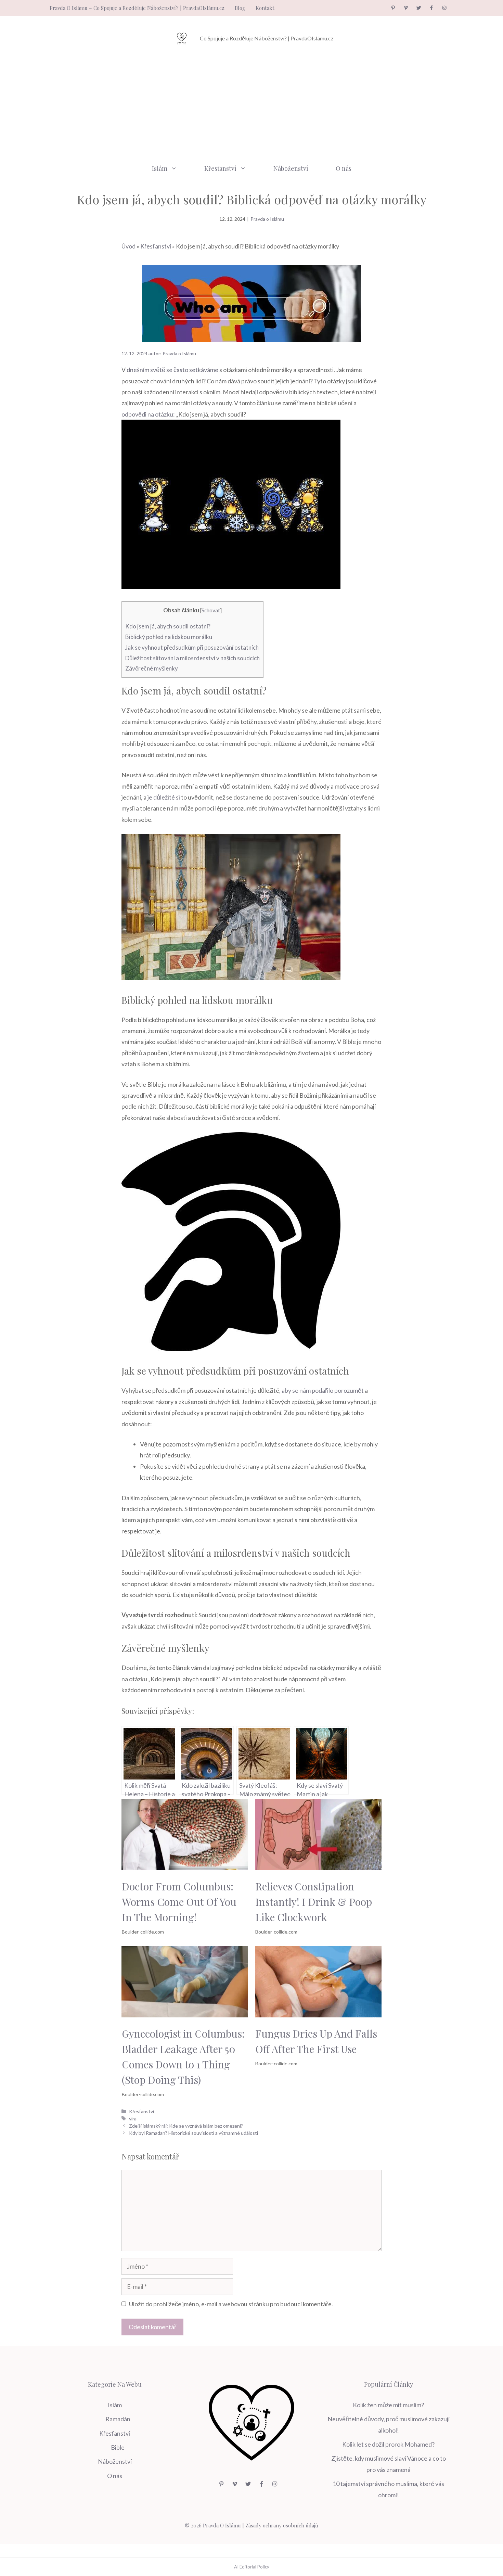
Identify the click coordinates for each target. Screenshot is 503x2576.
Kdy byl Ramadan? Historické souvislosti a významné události (194, 2133)
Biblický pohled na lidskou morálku (169, 637)
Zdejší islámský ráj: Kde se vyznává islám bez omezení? (186, 2126)
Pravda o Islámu (267, 219)
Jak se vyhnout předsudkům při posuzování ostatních (192, 647)
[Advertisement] (251, 105)
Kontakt (265, 8)
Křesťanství (220, 168)
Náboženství (291, 168)
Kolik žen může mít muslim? (388, 2405)
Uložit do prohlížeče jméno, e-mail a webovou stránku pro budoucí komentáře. (231, 2304)
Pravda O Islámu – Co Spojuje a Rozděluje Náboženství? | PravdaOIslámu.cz (137, 8)
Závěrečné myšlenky (152, 668)
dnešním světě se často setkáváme (172, 370)
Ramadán (118, 2419)
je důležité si (164, 797)
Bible (118, 2447)
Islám (160, 168)
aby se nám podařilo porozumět (323, 1390)
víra (133, 2119)
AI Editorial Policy (252, 2567)
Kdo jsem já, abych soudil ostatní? (168, 626)
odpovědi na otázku (147, 414)
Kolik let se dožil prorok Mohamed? (388, 2444)
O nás (344, 168)
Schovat (211, 610)
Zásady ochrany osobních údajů (282, 2525)
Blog (240, 8)
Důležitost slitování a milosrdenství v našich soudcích (192, 658)
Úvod (128, 246)
